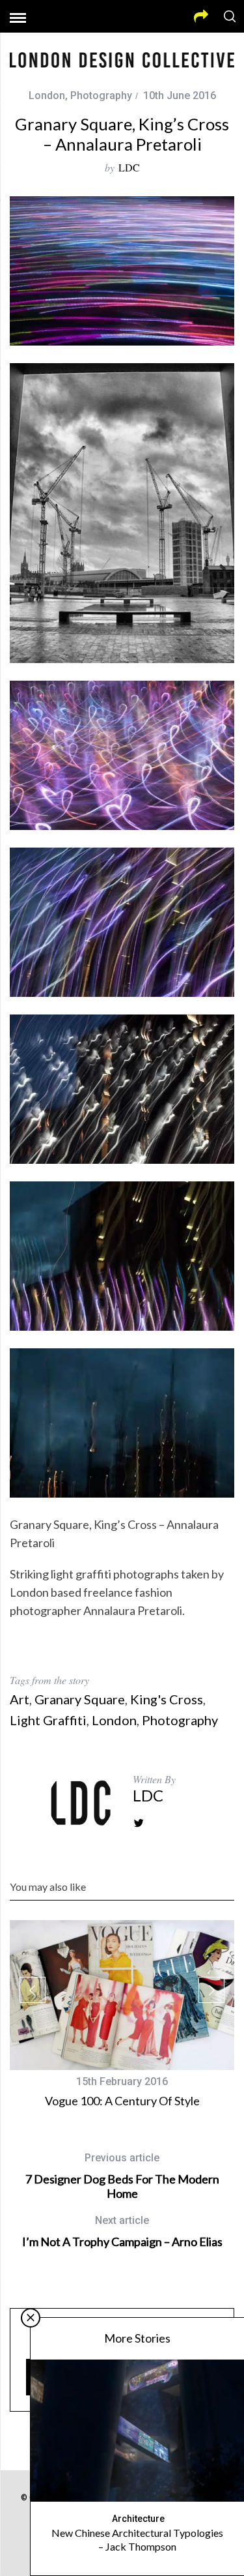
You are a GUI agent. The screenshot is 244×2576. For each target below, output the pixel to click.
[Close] (31, 2318)
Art (20, 1699)
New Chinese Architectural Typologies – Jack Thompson (137, 2539)
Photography (101, 96)
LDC (129, 167)
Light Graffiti (48, 1720)
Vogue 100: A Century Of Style (122, 2101)
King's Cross (167, 1699)
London (47, 96)
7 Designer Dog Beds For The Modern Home (122, 2176)
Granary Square (80, 1699)
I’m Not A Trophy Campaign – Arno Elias (122, 2231)
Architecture (138, 2519)
